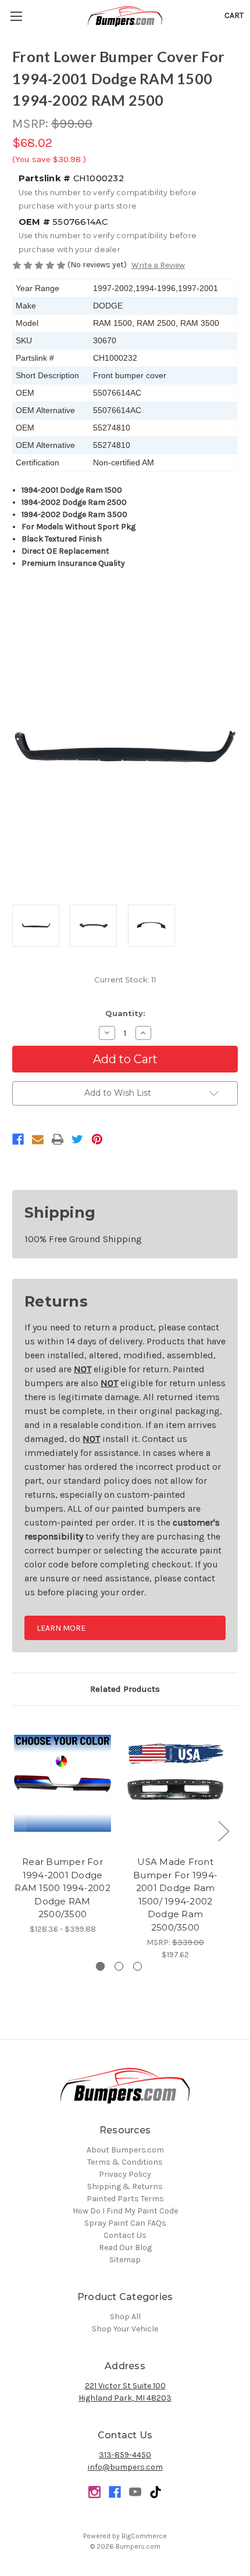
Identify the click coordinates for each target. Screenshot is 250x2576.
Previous (15, 1830)
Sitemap (125, 2260)
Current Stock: (125, 980)
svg (156, 2492)
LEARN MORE (61, 1628)
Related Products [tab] (125, 1689)
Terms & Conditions (125, 2162)
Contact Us (125, 2235)
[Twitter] (77, 1139)
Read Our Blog (125, 2247)
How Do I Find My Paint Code (125, 2211)
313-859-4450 (125, 2455)
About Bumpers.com (125, 2150)
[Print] (58, 1139)
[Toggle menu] (16, 16)
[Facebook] (18, 1139)
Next (223, 1830)
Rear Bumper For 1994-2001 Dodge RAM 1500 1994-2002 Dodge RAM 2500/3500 (63, 1888)
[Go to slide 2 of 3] (119, 1966)
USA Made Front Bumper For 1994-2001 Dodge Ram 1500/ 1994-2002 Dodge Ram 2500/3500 (175, 1895)
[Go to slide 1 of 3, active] (100, 1966)
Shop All (125, 2317)
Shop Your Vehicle (125, 2329)
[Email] (38, 1139)
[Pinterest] (97, 1139)
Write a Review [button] (158, 265)
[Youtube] (135, 2492)
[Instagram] (94, 2492)
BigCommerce (144, 2536)
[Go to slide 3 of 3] (137, 1966)
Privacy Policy (125, 2174)
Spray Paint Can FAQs (125, 2223)
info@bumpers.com (125, 2467)
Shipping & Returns (125, 2186)
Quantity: (125, 1013)
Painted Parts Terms (125, 2199)
